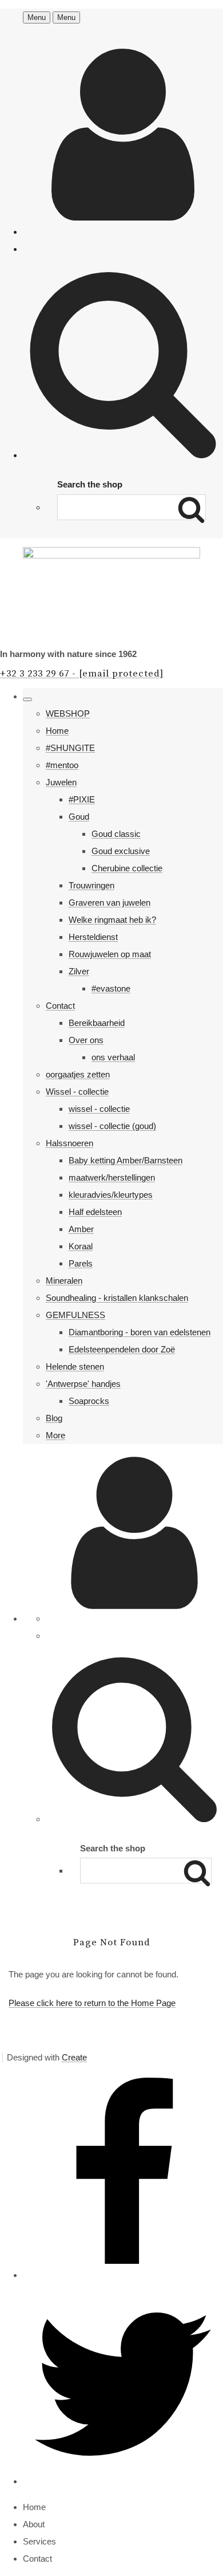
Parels (81, 1263)
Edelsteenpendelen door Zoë (122, 1349)
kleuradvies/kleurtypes (111, 1195)
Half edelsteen (95, 1212)
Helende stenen (75, 1366)
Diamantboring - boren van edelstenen (140, 1332)
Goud (79, 817)
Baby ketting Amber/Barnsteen (126, 1160)
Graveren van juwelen (109, 902)
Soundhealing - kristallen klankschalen (117, 1298)
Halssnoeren (69, 1143)
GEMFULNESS (75, 1315)
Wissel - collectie (77, 1092)
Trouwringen (91, 885)
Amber (81, 1229)
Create (74, 2057)
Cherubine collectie (127, 868)
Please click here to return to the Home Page (92, 2003)
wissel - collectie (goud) (112, 1126)
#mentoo (62, 765)
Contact (60, 1006)
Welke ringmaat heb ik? (112, 920)
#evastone (111, 988)
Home (57, 731)
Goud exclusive (121, 851)
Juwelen (61, 782)
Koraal (81, 1246)
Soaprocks (89, 1401)
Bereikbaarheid (97, 1023)
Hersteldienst (93, 937)
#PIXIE (82, 799)
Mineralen (64, 1281)
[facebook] (123, 2275)
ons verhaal (113, 1057)
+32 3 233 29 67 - (82, 674)
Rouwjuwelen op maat (110, 954)
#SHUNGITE (70, 748)
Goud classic (116, 834)
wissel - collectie (99, 1109)
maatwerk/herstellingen (112, 1177)
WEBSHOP (68, 713)
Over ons (86, 1040)
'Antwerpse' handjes (83, 1384)
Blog (54, 1418)
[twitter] (123, 2481)
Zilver (79, 971)
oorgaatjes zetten (78, 1074)
